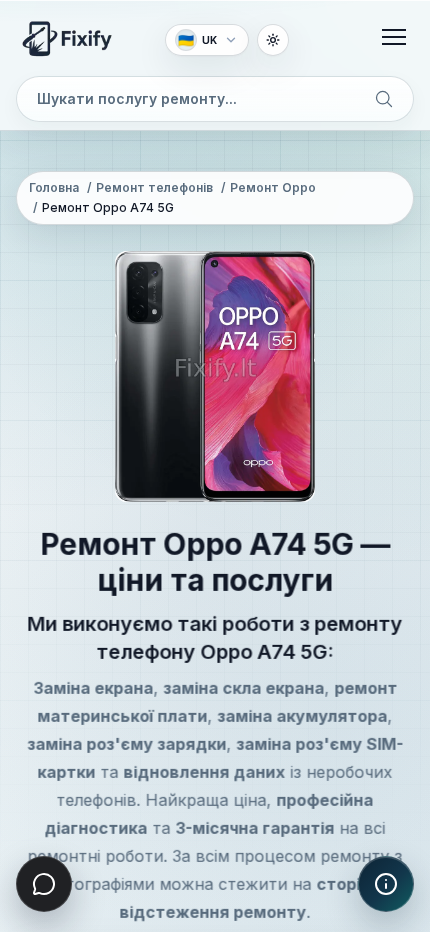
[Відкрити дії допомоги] (386, 884)
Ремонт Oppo (273, 187)
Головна (54, 187)
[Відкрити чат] (44, 884)
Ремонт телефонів (154, 187)
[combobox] (215, 99)
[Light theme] (273, 40)
